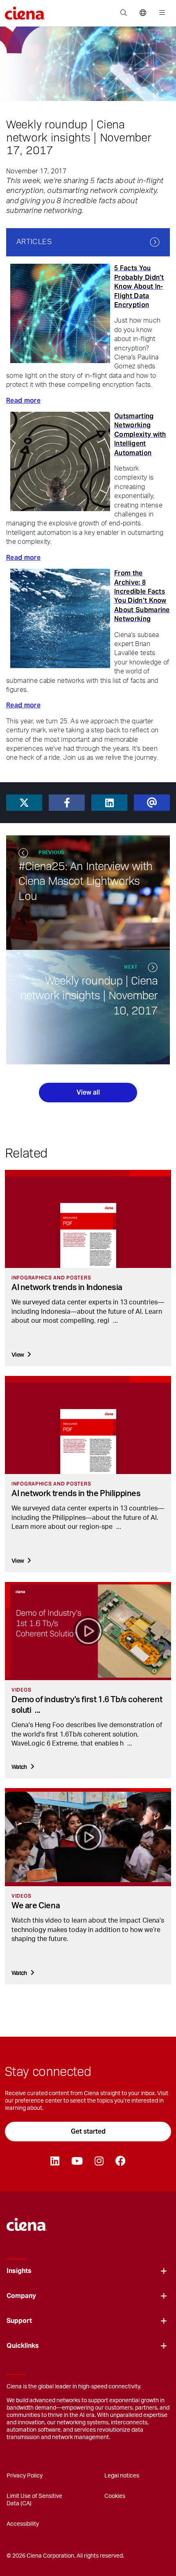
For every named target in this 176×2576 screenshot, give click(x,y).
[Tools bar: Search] (123, 13)
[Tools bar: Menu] (160, 13)
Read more (23, 401)
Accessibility (23, 2524)
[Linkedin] (55, 2161)
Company (21, 2296)
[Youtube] (77, 2161)
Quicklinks (23, 2346)
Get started (88, 2131)
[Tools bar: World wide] (143, 13)
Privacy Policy (25, 2476)
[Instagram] (99, 2161)
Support (19, 2321)
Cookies (115, 2496)
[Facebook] (120, 2161)
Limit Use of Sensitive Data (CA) (34, 2500)
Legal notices (122, 2476)
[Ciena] (27, 2221)
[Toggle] (164, 2271)
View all (88, 1092)
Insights (19, 2271)
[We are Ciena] (88, 1837)
